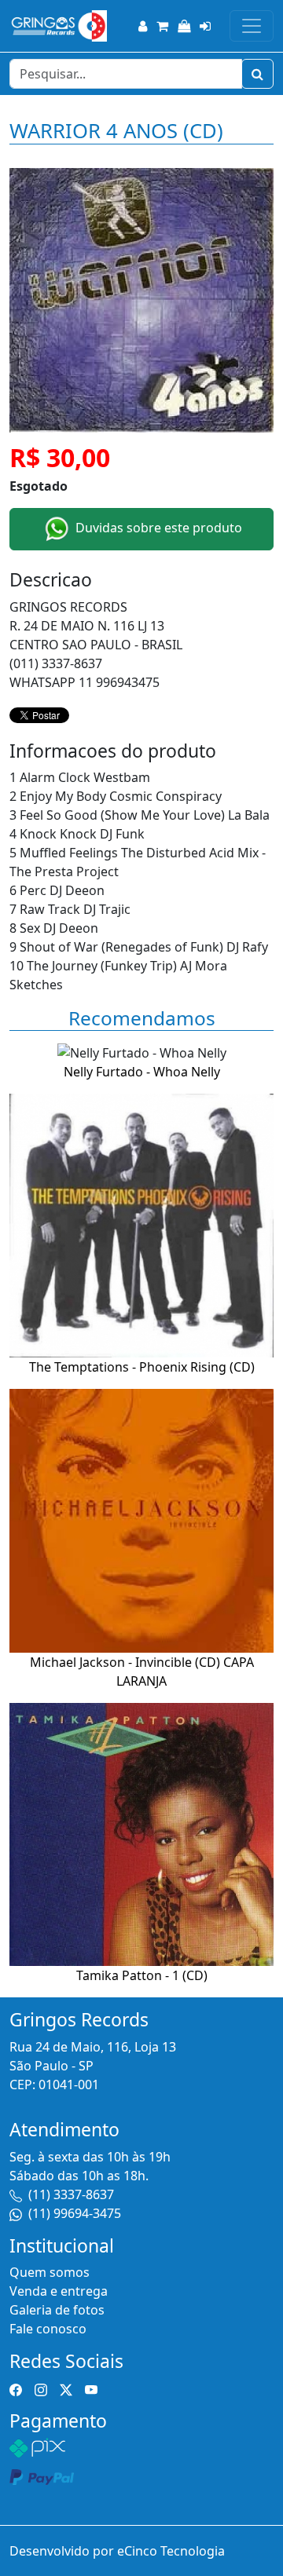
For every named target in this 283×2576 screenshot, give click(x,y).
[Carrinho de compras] (162, 26)
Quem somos (50, 2272)
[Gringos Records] (58, 26)
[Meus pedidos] (184, 26)
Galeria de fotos (57, 2310)
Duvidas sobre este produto (157, 528)
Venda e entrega (59, 2291)
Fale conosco (48, 2329)
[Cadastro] (143, 26)
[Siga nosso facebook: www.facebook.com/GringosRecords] (16, 2388)
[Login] (205, 26)
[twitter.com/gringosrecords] (66, 2388)
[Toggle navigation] (252, 26)
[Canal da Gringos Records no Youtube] (91, 2388)
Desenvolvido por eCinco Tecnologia (117, 2551)
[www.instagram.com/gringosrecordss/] (41, 2388)
